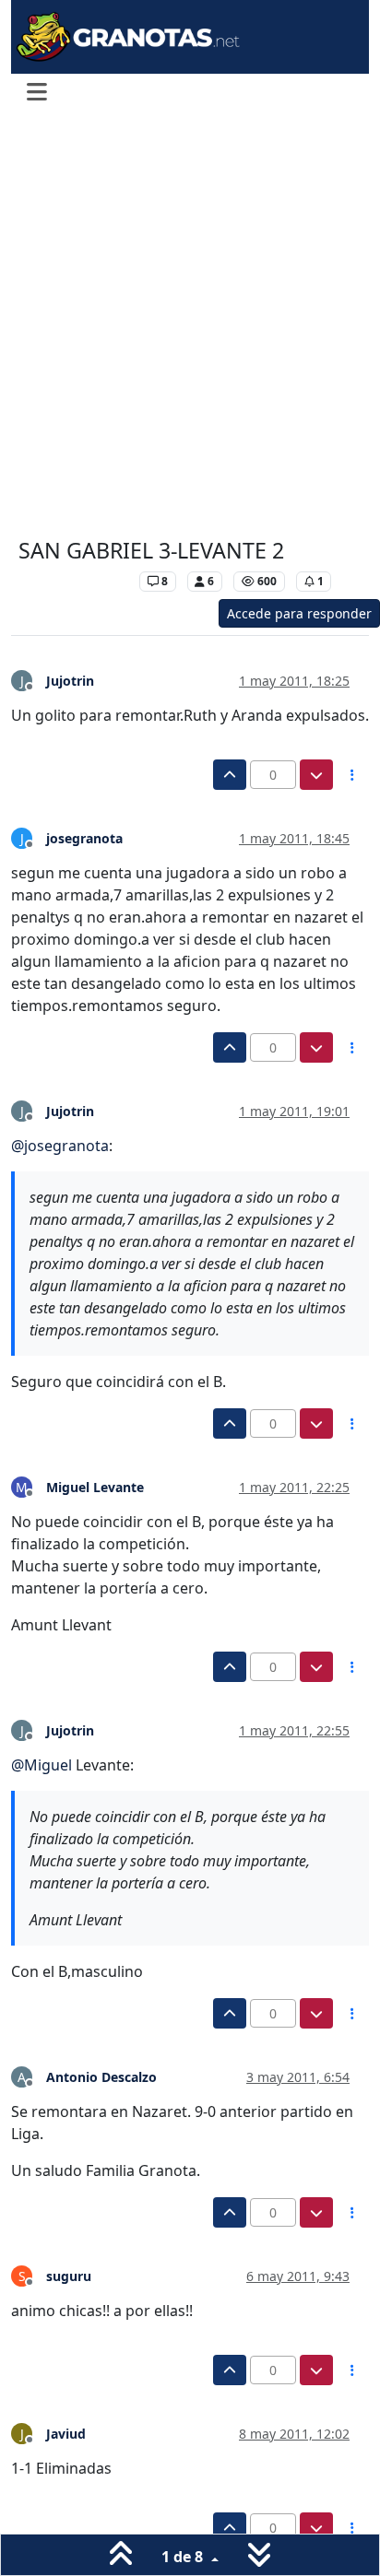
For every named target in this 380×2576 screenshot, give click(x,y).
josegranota (84, 838)
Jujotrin (70, 681)
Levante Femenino (74, 581)
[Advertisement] (190, 326)
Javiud (66, 2434)
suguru (69, 2276)
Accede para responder (299, 613)
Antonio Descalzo (101, 2077)
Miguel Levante (95, 1487)
